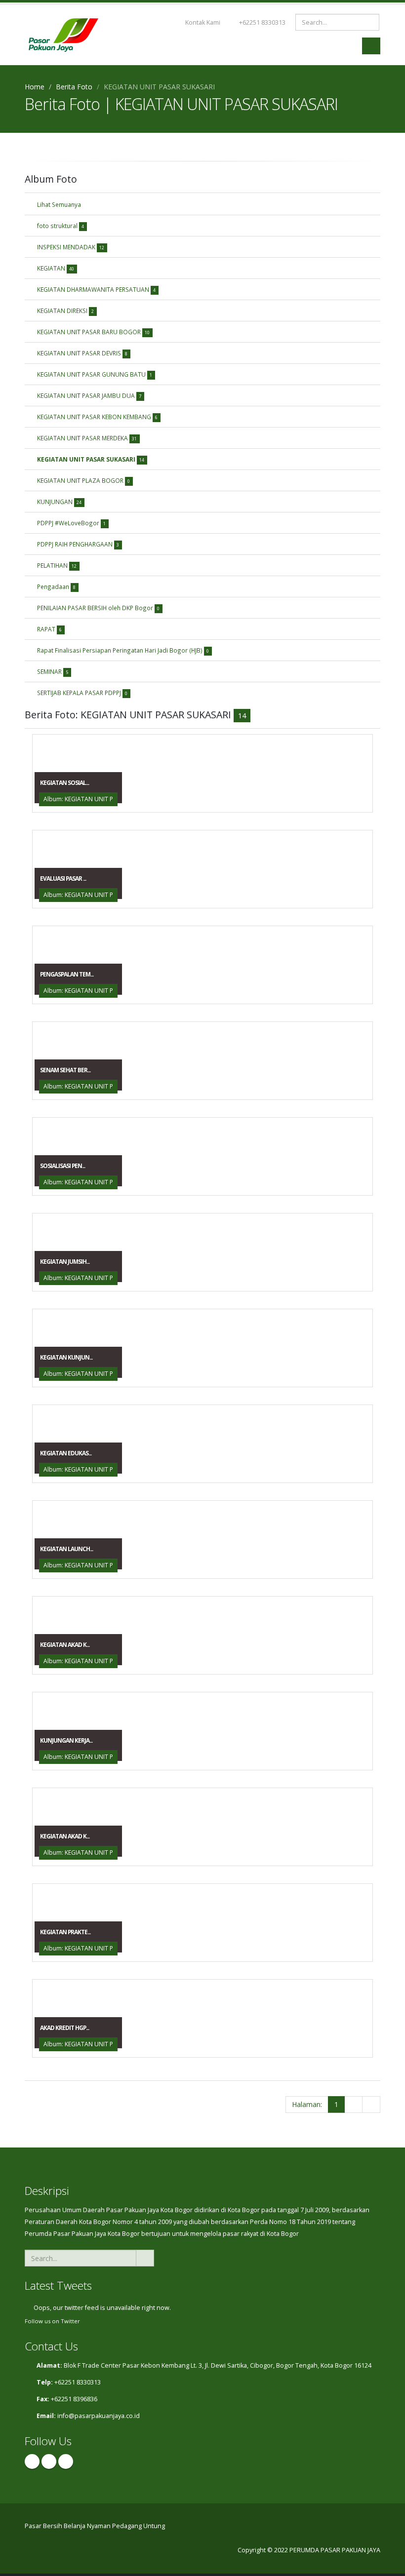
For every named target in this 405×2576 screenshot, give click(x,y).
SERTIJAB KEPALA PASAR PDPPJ (82, 693)
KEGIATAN (56, 268)
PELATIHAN (57, 565)
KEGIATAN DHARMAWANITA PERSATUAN (96, 289)
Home (35, 87)
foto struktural (61, 226)
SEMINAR (53, 671)
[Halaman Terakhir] (371, 2105)
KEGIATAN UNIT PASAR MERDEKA (87, 438)
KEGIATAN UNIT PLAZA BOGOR (83, 480)
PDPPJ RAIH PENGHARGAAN (78, 544)
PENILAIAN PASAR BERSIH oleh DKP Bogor (98, 608)
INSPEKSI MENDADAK (71, 247)
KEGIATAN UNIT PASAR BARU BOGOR (93, 332)
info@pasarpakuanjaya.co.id (99, 2416)
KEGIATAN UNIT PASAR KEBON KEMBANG (97, 417)
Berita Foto (74, 87)
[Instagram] (49, 2461)
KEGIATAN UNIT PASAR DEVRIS (82, 353)
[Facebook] (32, 2461)
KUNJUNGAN (59, 502)
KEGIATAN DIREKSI (65, 311)
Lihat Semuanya (59, 204)
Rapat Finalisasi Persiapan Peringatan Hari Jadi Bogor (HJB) (123, 650)
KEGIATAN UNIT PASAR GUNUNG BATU (95, 374)
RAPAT (49, 629)
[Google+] (66, 2461)
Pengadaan (56, 586)
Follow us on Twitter (52, 2321)
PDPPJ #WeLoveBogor (71, 523)
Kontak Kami (202, 22)
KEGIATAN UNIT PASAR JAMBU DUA (89, 395)
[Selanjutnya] (353, 2105)
